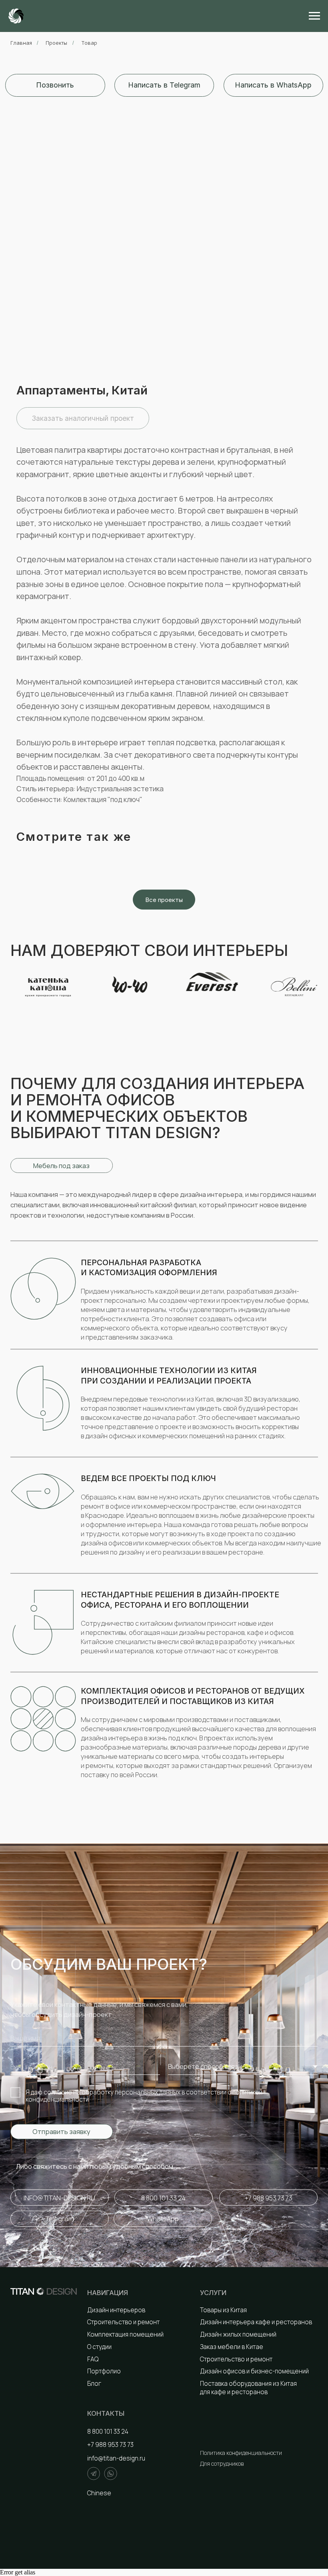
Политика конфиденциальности (241, 2453)
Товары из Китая (223, 2310)
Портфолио (104, 2371)
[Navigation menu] (314, 16)
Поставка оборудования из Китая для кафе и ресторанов (248, 2388)
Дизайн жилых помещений (238, 2334)
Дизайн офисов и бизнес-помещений (254, 2371)
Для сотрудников (222, 2464)
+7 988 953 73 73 (110, 2445)
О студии (99, 2347)
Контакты (106, 2413)
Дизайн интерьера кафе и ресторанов (256, 2322)
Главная (21, 43)
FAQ (93, 2359)
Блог (94, 2384)
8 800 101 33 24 (108, 2432)
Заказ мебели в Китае (232, 2347)
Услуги (213, 2293)
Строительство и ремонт (123, 2322)
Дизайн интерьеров (116, 2310)
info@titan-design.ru (116, 2458)
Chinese (99, 2493)
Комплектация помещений (125, 2334)
